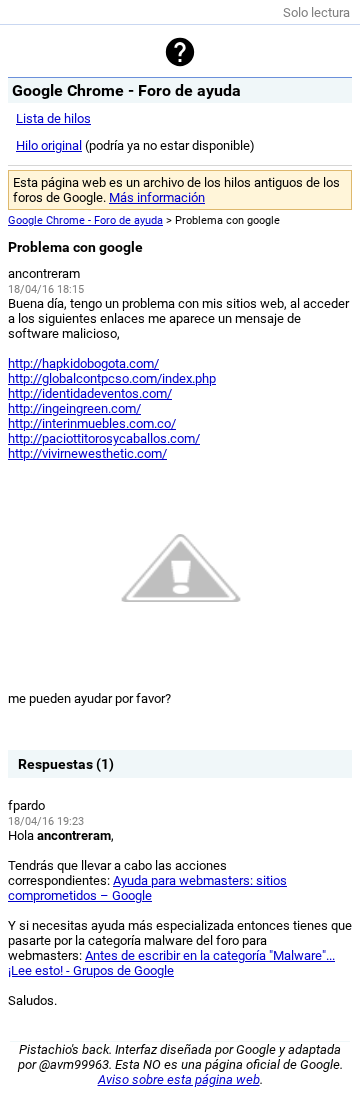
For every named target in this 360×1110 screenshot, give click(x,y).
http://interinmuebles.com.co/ (92, 423)
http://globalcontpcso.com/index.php (112, 378)
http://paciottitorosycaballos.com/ (104, 438)
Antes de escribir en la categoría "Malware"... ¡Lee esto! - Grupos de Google (171, 963)
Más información (157, 197)
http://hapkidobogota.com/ (83, 363)
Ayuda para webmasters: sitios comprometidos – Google (147, 888)
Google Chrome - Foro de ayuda (85, 220)
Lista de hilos (53, 118)
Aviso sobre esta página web (179, 1079)
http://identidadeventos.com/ (90, 393)
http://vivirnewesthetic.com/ (87, 453)
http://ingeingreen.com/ (74, 408)
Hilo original (49, 145)
